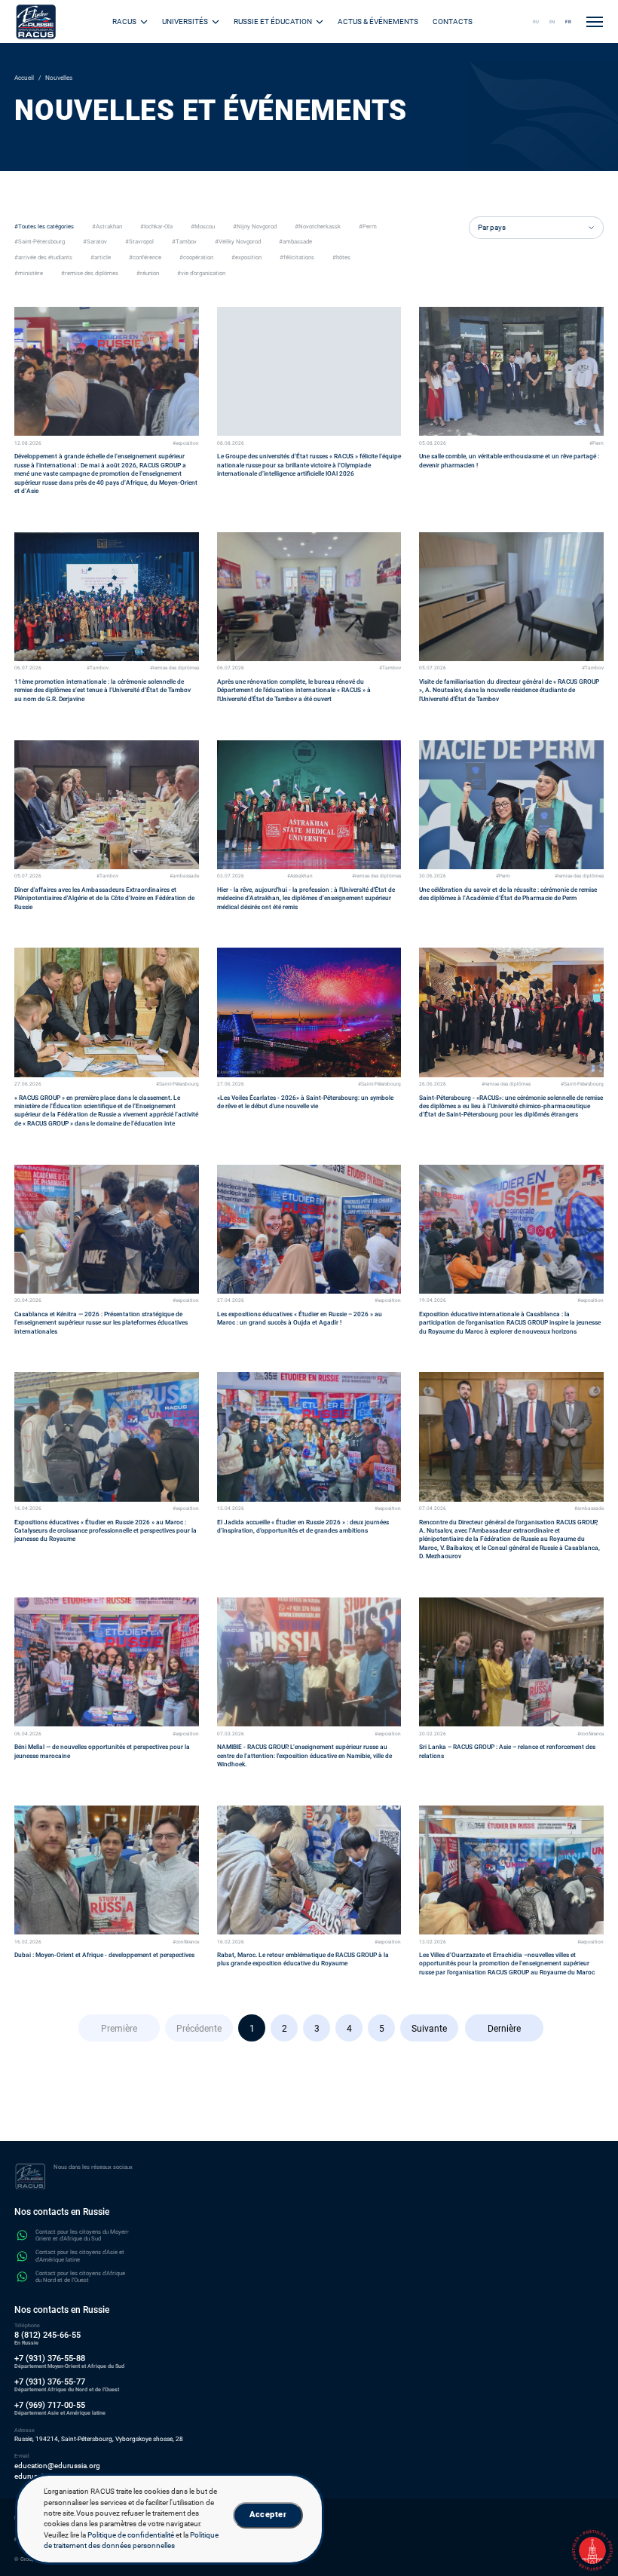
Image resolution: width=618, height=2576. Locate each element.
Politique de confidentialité (131, 2535)
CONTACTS (453, 21)
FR (568, 21)
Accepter (268, 2515)
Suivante (429, 2029)
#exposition (186, 444)
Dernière (504, 2029)
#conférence (590, 1734)
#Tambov (98, 668)
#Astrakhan (300, 876)
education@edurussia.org (57, 2466)
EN (552, 21)
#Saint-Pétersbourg (177, 1084)
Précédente (199, 2029)
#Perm (597, 444)
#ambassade (184, 876)
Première (119, 2029)
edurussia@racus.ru (47, 2476)
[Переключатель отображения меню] (595, 22)
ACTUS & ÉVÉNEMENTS (378, 21)
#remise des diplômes (174, 668)
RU (536, 21)
